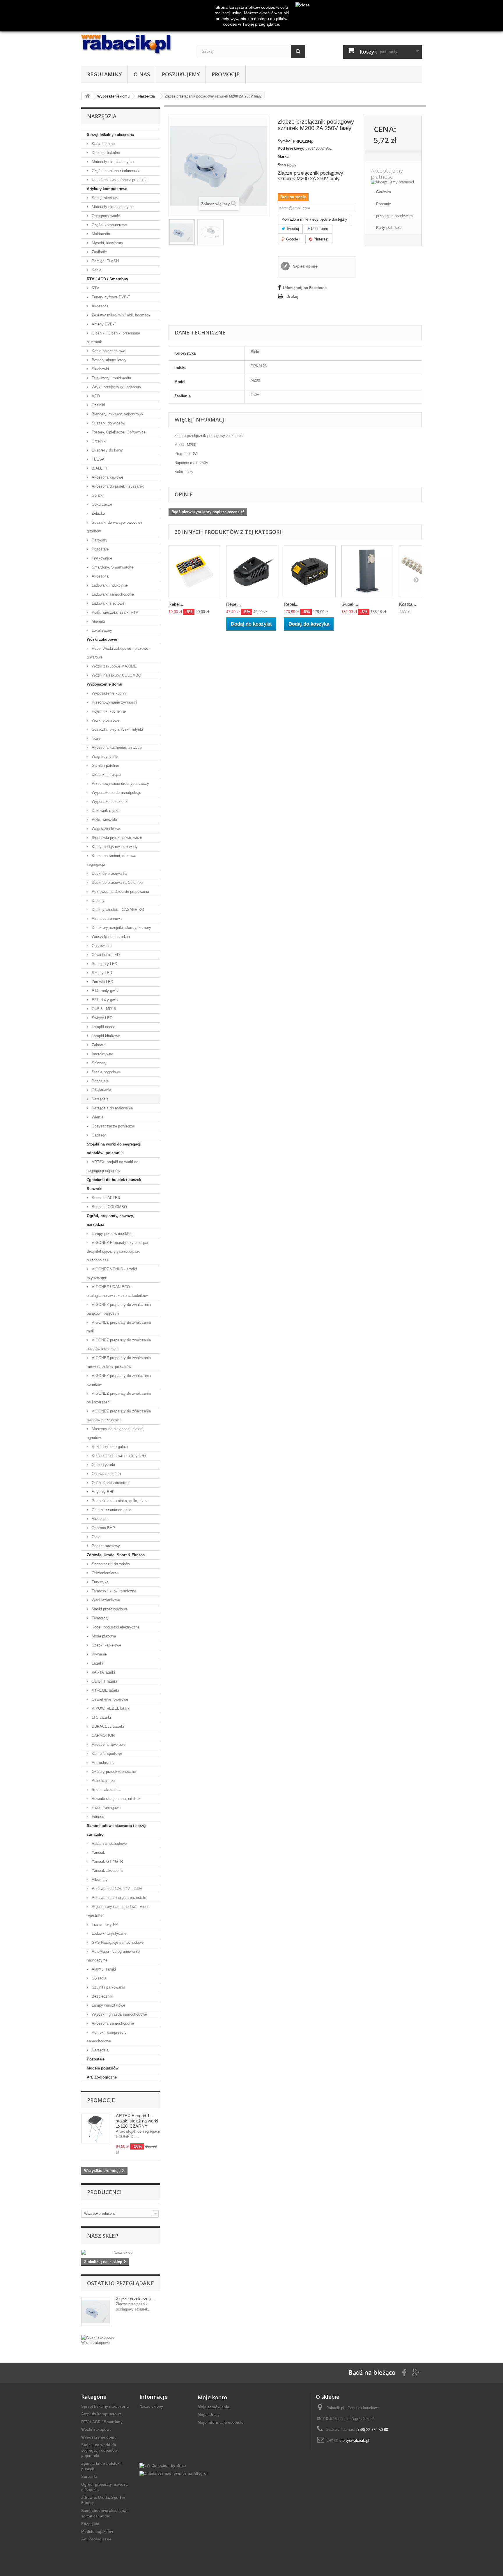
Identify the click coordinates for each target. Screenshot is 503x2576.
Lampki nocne (103, 1027)
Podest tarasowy (105, 1546)
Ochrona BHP (103, 1528)
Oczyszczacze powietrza (112, 1126)
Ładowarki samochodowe (112, 594)
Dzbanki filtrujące (106, 774)
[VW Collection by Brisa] (163, 2465)
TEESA (98, 459)
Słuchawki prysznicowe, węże (116, 838)
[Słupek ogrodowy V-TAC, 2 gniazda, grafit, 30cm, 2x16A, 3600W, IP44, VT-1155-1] (367, 571)
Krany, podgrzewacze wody (114, 847)
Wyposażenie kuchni (109, 693)
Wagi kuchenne (104, 756)
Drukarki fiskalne (105, 153)
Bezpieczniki (102, 1996)
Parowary (99, 540)
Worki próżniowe (105, 720)
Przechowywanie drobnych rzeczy (120, 784)
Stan (282, 165)
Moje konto (212, 2397)
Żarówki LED (102, 982)
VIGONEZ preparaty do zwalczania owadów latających (119, 1344)
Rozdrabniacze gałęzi (109, 1447)
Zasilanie (99, 252)
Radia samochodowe (109, 1843)
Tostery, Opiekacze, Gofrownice (118, 432)
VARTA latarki (103, 1672)
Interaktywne (102, 1054)
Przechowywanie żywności (114, 702)
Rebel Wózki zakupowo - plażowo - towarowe (119, 653)
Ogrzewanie (101, 946)
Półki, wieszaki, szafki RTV (114, 612)
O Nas (142, 74)
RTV (95, 288)
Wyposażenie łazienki (109, 802)
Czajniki (98, 405)
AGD (95, 396)
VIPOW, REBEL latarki (110, 1708)
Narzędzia (100, 1099)
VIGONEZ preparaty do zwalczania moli (119, 1327)
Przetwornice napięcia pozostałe (118, 1898)
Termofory (100, 1618)
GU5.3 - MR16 (103, 1009)
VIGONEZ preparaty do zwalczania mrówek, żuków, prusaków (119, 1362)
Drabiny (98, 901)
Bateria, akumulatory (109, 360)
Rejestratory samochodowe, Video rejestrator (118, 1911)
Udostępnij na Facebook (305, 288)
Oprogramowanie (105, 216)
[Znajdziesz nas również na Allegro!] (173, 2473)
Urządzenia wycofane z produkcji (119, 180)
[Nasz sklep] (121, 2253)
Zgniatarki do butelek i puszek (114, 1180)
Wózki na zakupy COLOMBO (116, 675)
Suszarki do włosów (108, 423)
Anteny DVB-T (103, 324)
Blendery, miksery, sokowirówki (117, 414)
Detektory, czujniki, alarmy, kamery (121, 928)
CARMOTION (103, 1735)
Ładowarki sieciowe (107, 603)
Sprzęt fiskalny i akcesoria (110, 135)
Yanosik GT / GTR (107, 1861)
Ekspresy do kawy (107, 450)
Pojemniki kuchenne (108, 711)
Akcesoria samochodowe (112, 2023)
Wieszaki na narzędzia (110, 937)
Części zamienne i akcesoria (115, 171)
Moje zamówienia (213, 2407)
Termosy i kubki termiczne (113, 1591)
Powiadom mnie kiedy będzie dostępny (314, 219)
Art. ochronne (102, 1763)
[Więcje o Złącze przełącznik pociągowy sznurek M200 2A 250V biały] (96, 2312)
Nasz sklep (103, 2236)
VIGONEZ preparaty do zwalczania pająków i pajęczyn (119, 1309)
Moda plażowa (103, 1636)
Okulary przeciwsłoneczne (113, 1772)
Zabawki (98, 1045)
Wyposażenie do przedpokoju (116, 793)
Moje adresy (209, 2415)
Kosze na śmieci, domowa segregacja (111, 860)
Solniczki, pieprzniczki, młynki (117, 729)
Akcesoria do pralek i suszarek (117, 486)
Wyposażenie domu (105, 684)
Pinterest (320, 239)
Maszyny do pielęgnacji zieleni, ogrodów (116, 1433)
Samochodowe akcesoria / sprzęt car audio (117, 1830)
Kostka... (408, 604)
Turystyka (100, 1582)
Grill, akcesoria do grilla (111, 1510)
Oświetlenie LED (105, 955)
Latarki (97, 1663)
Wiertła (97, 1117)
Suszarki (95, 1189)
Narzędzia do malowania (112, 1108)
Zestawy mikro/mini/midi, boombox (121, 315)
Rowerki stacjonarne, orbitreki (116, 1799)
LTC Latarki (101, 1717)
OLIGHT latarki (104, 1681)
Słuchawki (100, 369)
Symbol (285, 141)
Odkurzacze (101, 504)
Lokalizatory (101, 630)
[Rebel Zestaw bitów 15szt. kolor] (194, 571)
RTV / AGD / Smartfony (107, 279)
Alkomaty (99, 1880)
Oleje (95, 1537)
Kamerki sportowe (106, 1753)
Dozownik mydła (105, 811)
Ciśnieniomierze (105, 1573)
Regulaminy (104, 74)
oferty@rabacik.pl (354, 2440)
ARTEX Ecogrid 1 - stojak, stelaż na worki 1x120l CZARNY (137, 2121)
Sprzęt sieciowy (105, 198)
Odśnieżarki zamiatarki (110, 1483)
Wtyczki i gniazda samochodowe (119, 2014)
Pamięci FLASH (105, 261)
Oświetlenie (101, 1090)
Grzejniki (99, 441)
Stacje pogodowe (106, 1072)
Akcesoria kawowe (107, 477)
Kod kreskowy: (291, 148)
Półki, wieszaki (104, 820)
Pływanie (99, 1654)
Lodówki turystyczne (108, 1933)
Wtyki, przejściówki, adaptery (116, 387)
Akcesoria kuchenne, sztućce (116, 747)
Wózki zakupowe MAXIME (114, 666)
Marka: (284, 156)
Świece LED (101, 1018)
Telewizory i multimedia (111, 378)
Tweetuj (292, 229)
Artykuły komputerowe (107, 189)
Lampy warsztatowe (108, 2005)
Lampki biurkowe (105, 1036)
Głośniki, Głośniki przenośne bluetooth (113, 338)
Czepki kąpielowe (106, 1645)
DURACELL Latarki (107, 1726)
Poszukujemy (181, 74)
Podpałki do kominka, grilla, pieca (119, 1501)
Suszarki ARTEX (105, 1198)
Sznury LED (101, 973)
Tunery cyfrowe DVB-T (110, 297)
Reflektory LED (104, 964)
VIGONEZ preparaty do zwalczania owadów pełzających (119, 1416)
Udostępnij (319, 229)
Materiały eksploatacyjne (112, 162)
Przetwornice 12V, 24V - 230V (116, 1889)
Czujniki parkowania (108, 1987)
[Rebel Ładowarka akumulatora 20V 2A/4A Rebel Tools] (252, 571)
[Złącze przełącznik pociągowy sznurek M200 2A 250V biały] (182, 232)
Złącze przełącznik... (136, 2299)
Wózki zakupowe (102, 639)
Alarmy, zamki (103, 1969)
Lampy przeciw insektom (112, 1234)
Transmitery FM (105, 1924)
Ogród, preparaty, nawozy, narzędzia (110, 1220)
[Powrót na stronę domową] (87, 96)
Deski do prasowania (109, 873)
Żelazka (98, 513)
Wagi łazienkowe (105, 829)
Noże (95, 738)
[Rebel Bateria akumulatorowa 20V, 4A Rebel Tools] (310, 571)
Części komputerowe (109, 225)
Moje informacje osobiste (220, 2422)
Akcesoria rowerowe (108, 1744)
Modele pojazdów (103, 2068)
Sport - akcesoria (106, 1790)
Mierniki (98, 621)
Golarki (97, 495)
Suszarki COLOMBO (109, 1207)
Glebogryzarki (103, 1465)
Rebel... (176, 604)
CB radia (98, 1978)
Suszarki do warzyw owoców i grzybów (114, 527)
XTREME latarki (105, 1690)
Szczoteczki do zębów (110, 1564)
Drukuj (292, 296)
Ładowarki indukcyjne (109, 585)
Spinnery (99, 1063)
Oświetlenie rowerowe (109, 1699)
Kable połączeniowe (108, 351)
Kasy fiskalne (103, 144)
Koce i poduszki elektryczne (115, 1627)
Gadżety (98, 1135)
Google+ (293, 239)
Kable (96, 270)
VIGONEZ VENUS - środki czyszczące (112, 1273)
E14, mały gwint (105, 991)
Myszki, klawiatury (107, 243)
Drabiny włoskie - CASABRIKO (117, 910)
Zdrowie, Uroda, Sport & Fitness (116, 1555)
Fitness (97, 1817)
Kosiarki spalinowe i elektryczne (118, 1456)
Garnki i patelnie (105, 765)
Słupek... (350, 604)
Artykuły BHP (103, 1492)
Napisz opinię (304, 266)
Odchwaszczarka (106, 1474)
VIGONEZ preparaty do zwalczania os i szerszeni (119, 1398)
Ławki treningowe (106, 1808)
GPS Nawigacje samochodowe (117, 1942)
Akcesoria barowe (106, 919)
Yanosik (98, 1852)
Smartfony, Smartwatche (112, 567)
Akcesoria (100, 306)
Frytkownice (101, 558)
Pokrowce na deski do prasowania (120, 892)
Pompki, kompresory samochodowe (107, 2037)
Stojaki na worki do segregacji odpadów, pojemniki (114, 1149)
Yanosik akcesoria (107, 1871)
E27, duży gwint (105, 1000)
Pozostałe (100, 549)
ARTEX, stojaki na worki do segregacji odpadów (113, 1166)
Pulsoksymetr (103, 1781)
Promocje (226, 74)
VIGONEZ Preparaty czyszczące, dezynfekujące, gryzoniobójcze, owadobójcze (118, 1251)
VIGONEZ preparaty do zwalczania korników (119, 1380)
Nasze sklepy (151, 2406)
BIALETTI (100, 468)
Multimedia (100, 234)
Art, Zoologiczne (102, 2077)
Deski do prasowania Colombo (117, 882)
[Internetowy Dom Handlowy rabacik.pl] (135, 45)
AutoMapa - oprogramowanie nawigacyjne (113, 1956)
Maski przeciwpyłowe (109, 1609)
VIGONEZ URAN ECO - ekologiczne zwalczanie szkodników (117, 1291)
